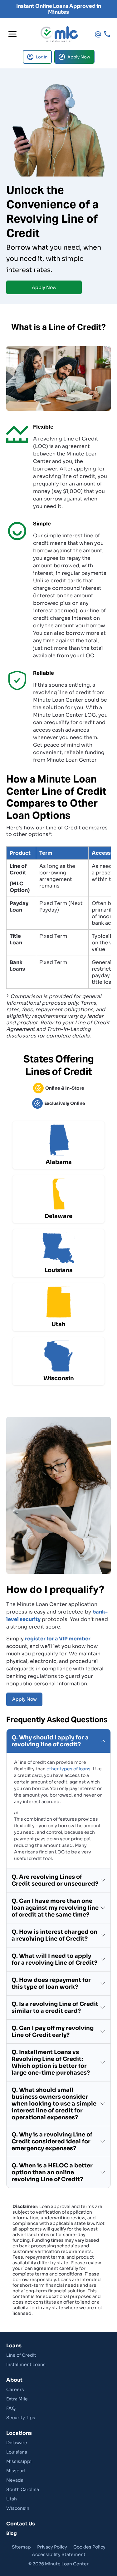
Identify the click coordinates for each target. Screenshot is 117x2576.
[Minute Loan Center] (59, 34)
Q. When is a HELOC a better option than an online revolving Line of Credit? (52, 2172)
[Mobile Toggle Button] (12, 34)
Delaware (17, 2443)
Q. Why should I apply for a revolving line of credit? (50, 1741)
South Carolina (23, 2489)
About (14, 2380)
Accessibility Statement (59, 2554)
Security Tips (21, 2418)
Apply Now (44, 287)
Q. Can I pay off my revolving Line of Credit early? (53, 2031)
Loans (14, 2346)
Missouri (16, 2471)
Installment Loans (26, 2365)
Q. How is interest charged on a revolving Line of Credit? (54, 1935)
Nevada (15, 2480)
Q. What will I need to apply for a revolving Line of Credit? (54, 1959)
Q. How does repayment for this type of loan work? (51, 1983)
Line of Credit (21, 2355)
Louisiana (17, 2452)
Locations (19, 2433)
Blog (12, 2533)
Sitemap (21, 2547)
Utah (12, 2499)
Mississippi (19, 2461)
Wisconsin (18, 2508)
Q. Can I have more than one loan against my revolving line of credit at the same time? (55, 1908)
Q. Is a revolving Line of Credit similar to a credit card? (55, 2007)
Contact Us (21, 2524)
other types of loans (68, 1769)
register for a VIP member (58, 1639)
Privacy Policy (52, 2547)
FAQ (11, 2408)
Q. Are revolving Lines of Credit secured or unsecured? (55, 1880)
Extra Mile (17, 2399)
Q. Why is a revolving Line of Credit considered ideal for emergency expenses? (52, 2141)
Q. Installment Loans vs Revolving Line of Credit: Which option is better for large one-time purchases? (51, 2062)
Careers (15, 2390)
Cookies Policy (89, 2547)
